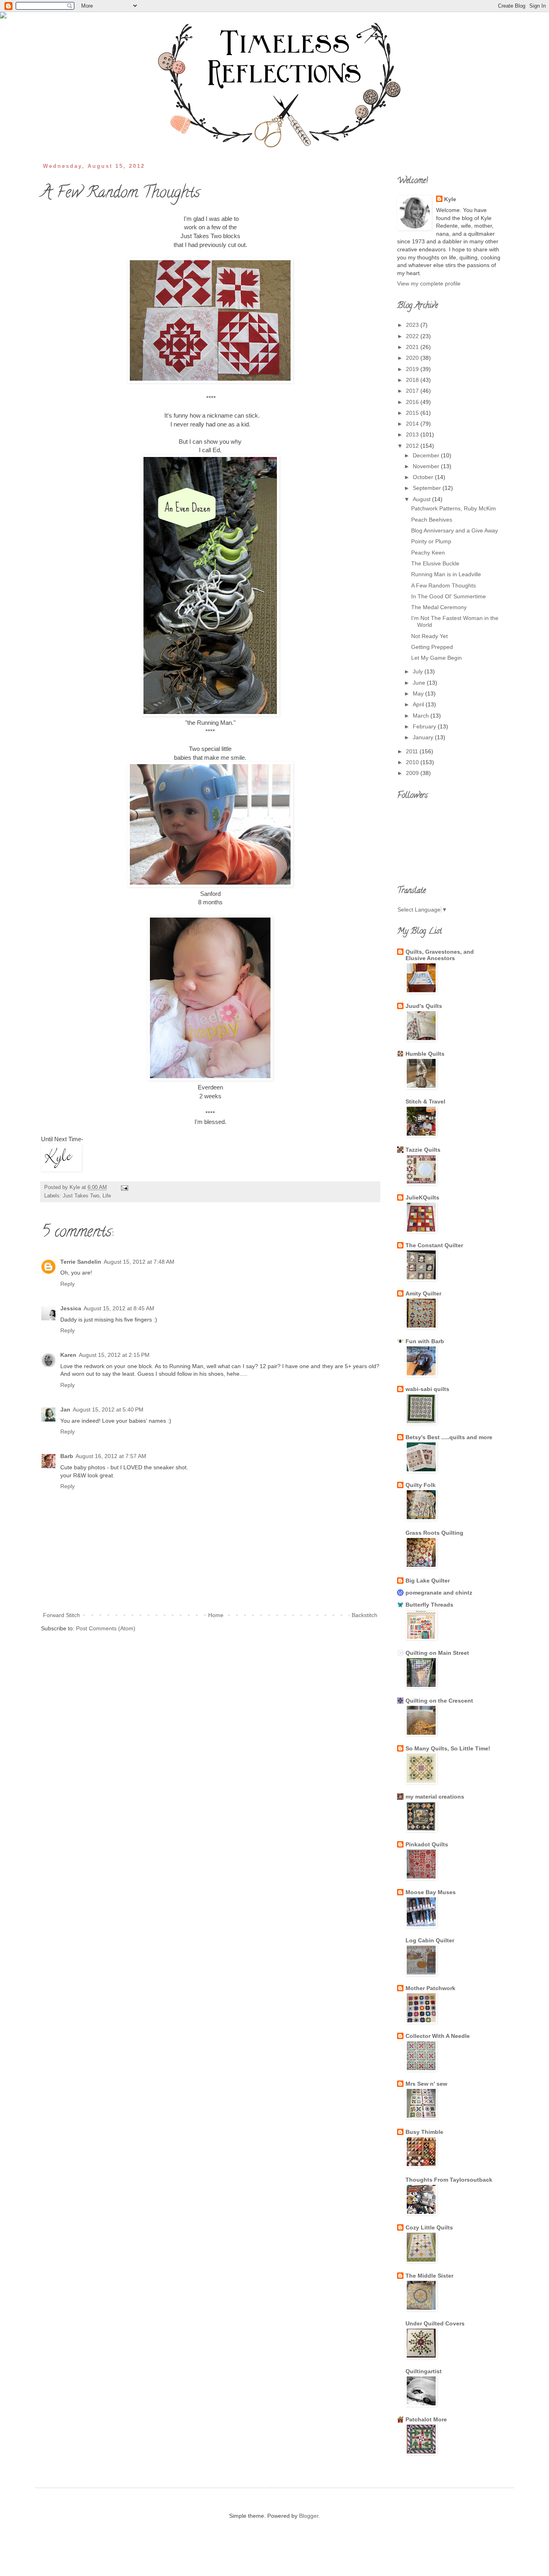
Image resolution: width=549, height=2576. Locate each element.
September (428, 488)
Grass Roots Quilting (434, 1533)
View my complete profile (429, 284)
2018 (413, 380)
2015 (413, 413)
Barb (67, 1456)
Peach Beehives (432, 520)
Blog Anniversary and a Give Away (455, 530)
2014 (413, 424)
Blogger (309, 2516)
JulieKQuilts (422, 1197)
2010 (413, 762)
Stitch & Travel (425, 1101)
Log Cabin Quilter (430, 1940)
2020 (413, 358)
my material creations (435, 1797)
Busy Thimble (424, 2132)
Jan (65, 1409)
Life (107, 1196)
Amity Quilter (423, 1293)
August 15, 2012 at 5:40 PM (108, 1409)
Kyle (450, 199)
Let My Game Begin (436, 658)
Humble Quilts (425, 1054)
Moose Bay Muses (431, 1892)
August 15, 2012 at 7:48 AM (139, 1262)
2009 (413, 773)
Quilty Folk (421, 1485)
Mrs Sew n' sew (426, 2084)
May (419, 693)
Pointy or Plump (431, 541)
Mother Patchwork (430, 1988)
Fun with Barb (425, 1341)
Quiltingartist (424, 2371)
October (424, 477)
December (427, 455)
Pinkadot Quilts (427, 1844)
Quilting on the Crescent (439, 1701)
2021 (413, 347)
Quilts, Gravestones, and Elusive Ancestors (440, 955)
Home (216, 1615)
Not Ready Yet (429, 636)
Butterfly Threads (429, 1605)
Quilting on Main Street (437, 1653)
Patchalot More (426, 2419)
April (419, 704)
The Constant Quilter (434, 1245)
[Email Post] (123, 1187)
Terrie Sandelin (81, 1262)
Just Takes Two (81, 1196)
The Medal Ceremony (439, 607)
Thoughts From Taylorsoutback (449, 2180)
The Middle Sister (429, 2276)
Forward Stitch (61, 1615)
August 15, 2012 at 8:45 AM (119, 1308)
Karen (68, 1355)
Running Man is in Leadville (446, 574)
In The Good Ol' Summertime (449, 596)
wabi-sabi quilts (427, 1389)
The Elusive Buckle (435, 563)
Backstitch (365, 1615)
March (422, 716)
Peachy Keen (428, 553)
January (424, 737)
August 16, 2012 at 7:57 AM (111, 1456)
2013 (413, 434)
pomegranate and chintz (439, 1593)
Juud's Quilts (424, 1006)
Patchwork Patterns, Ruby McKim (454, 508)
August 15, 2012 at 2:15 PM (114, 1355)
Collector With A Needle (438, 2036)
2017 (413, 391)
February (425, 726)
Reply (68, 1284)
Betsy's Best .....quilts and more (449, 1437)
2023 (413, 325)
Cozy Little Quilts (429, 2227)
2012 (413, 446)
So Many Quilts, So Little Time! (448, 1748)
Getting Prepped (432, 647)
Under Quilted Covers (435, 2323)
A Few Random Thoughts (444, 585)
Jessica (71, 1308)
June (420, 683)
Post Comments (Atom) (106, 1628)
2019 (413, 369)
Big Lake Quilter (428, 1581)
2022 (413, 336)
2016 (413, 402)
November (427, 466)
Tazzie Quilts (423, 1150)
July (419, 671)
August (422, 499)
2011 (413, 751)
